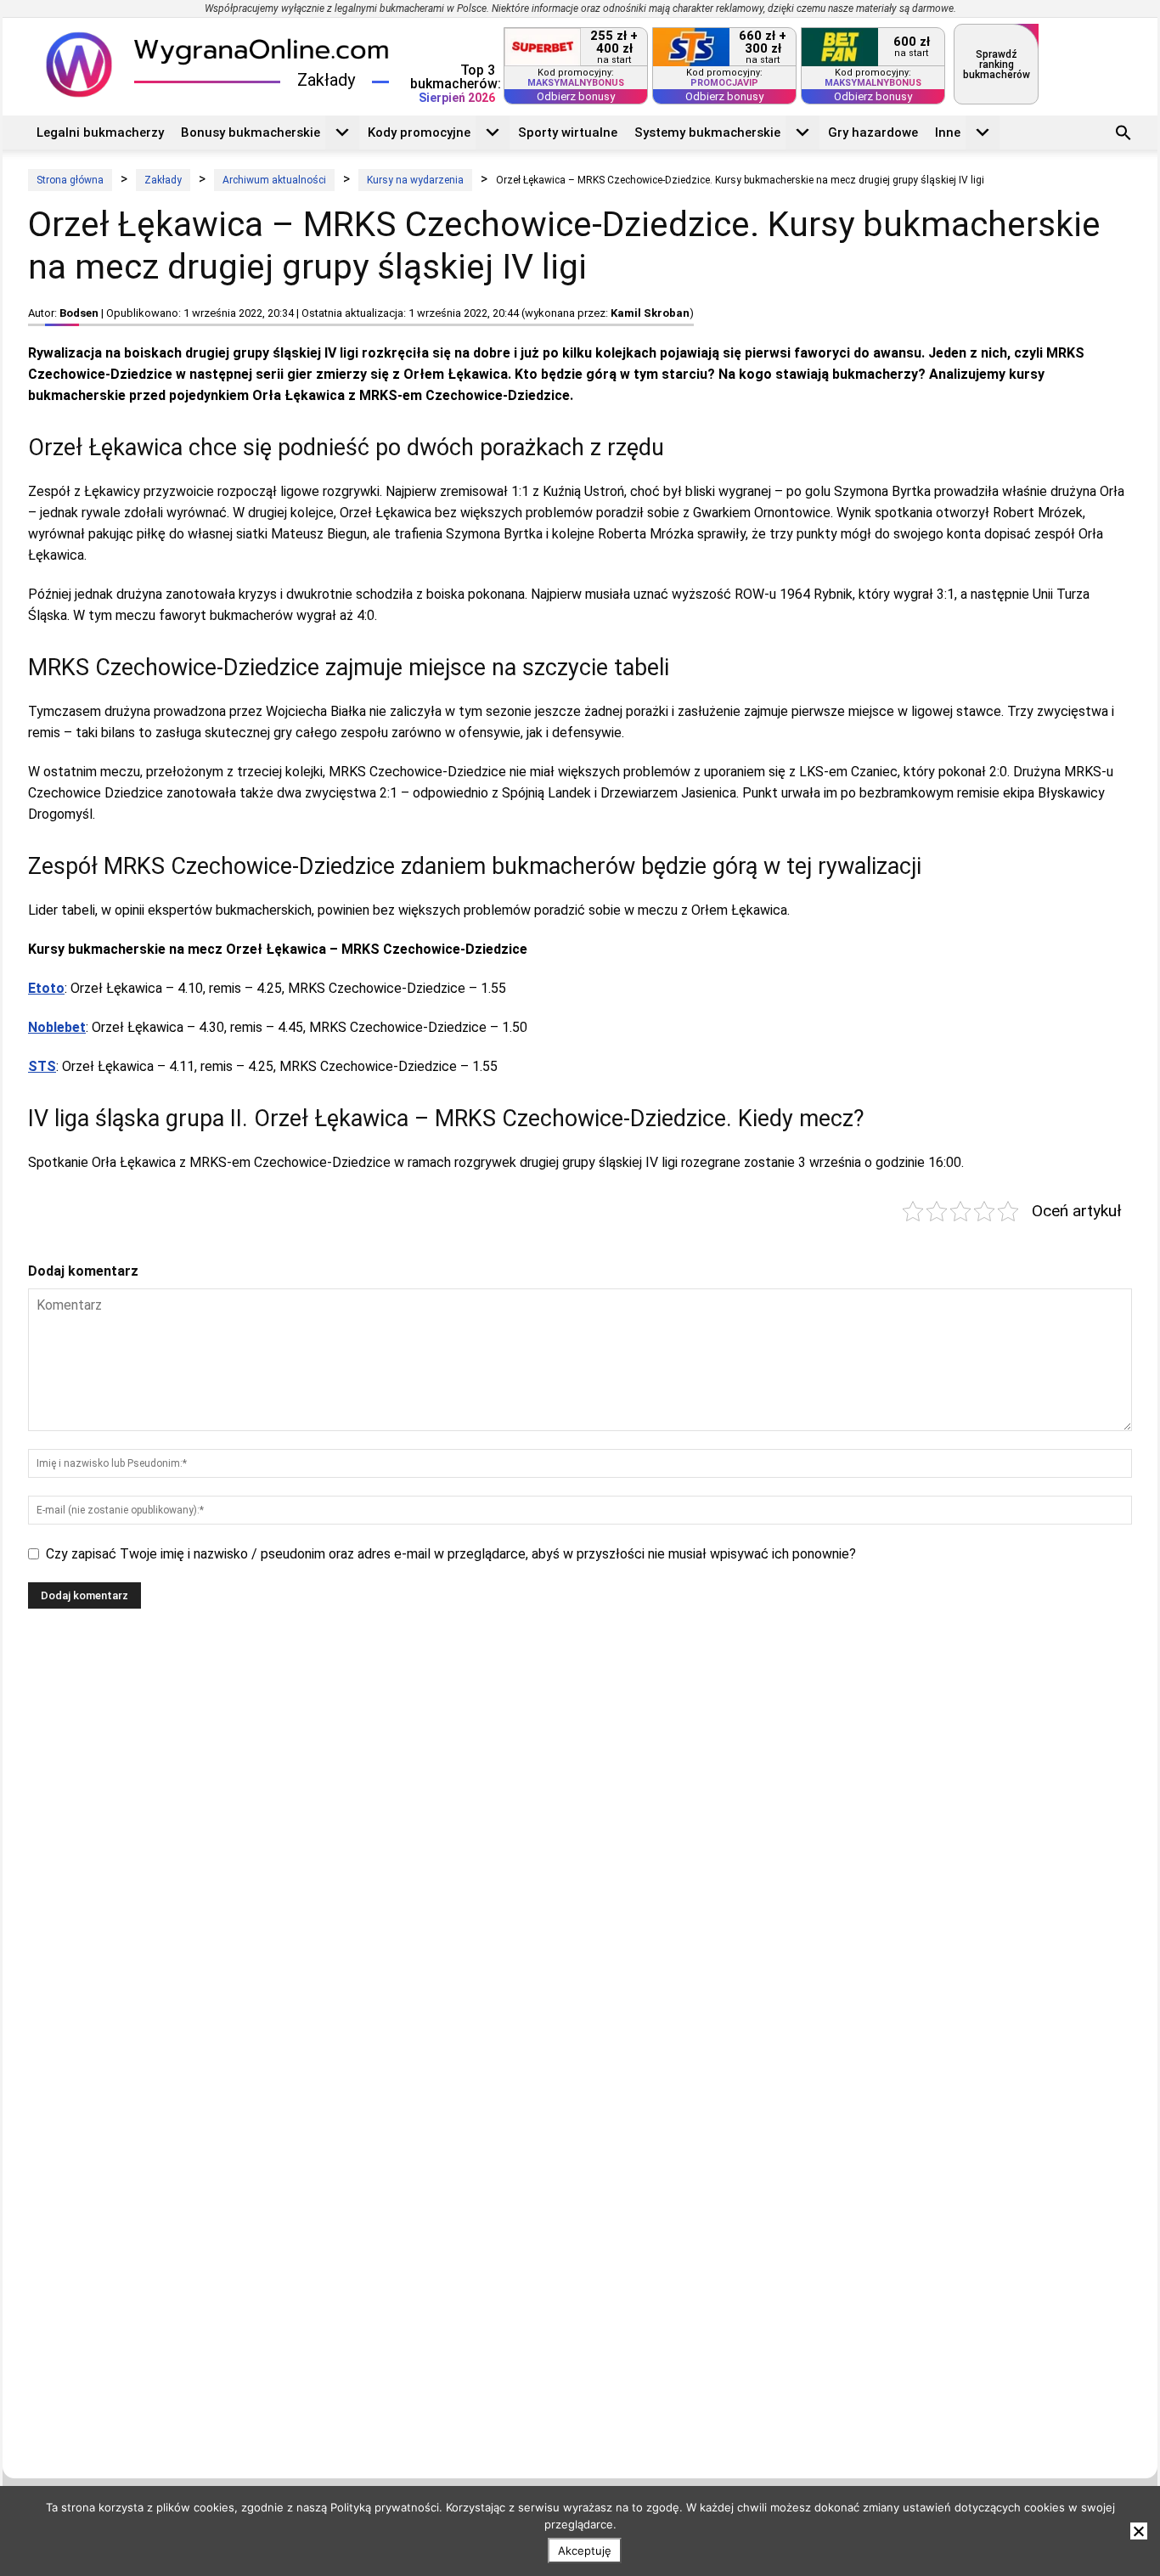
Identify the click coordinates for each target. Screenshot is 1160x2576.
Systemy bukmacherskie (707, 132)
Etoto (46, 988)
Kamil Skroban (650, 313)
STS (42, 1066)
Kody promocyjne (419, 132)
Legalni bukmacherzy (100, 132)
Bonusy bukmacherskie (251, 132)
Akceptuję (585, 2551)
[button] (1123, 135)
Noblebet (57, 1027)
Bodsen (79, 313)
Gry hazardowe (873, 132)
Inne (948, 132)
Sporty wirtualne (568, 132)
